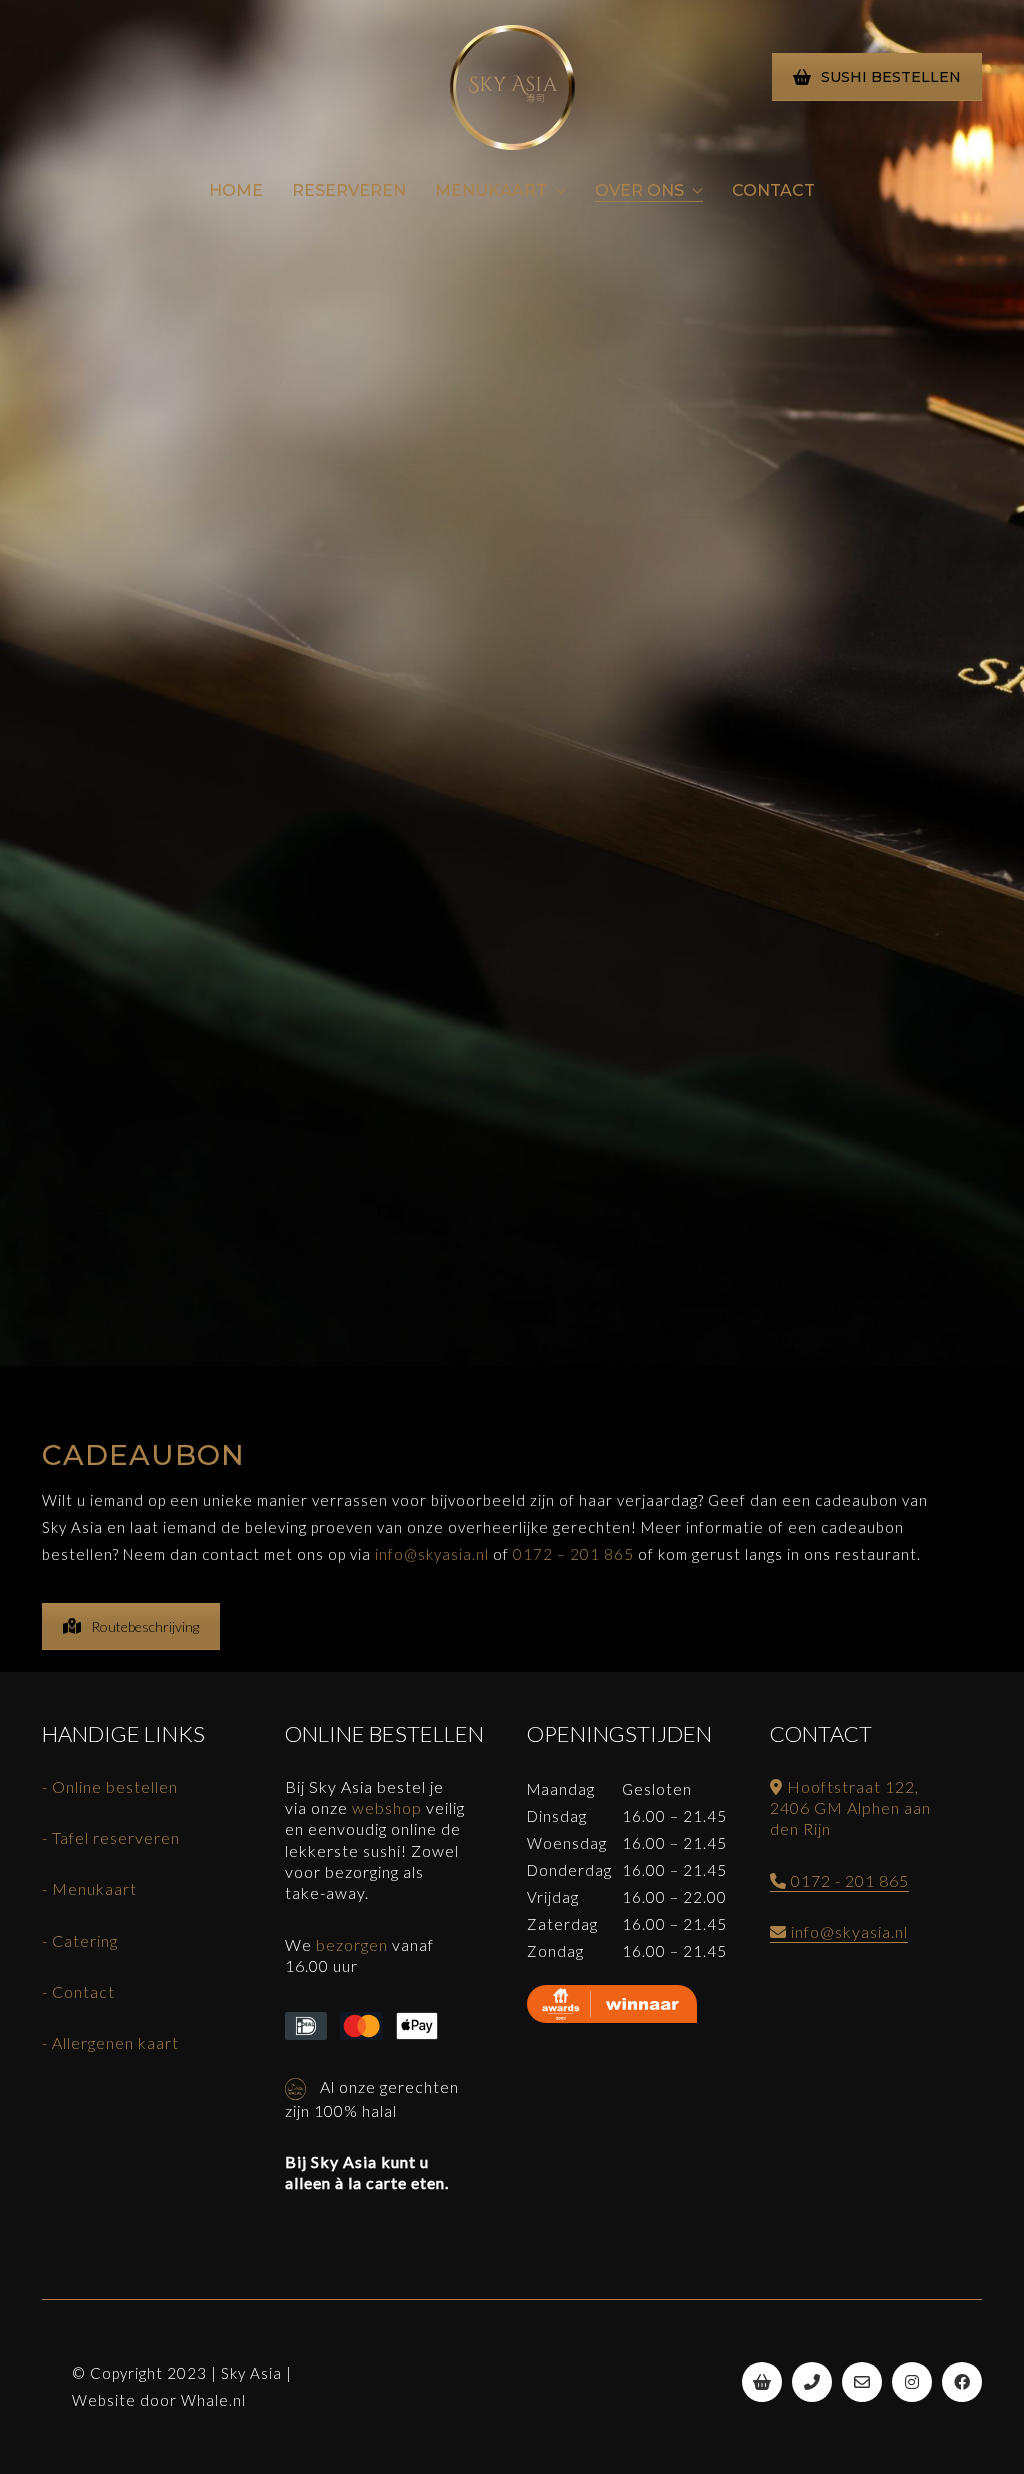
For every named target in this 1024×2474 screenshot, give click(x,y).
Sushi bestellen (891, 77)
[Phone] (812, 2382)
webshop (387, 1807)
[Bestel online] (762, 2382)
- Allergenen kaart (110, 2042)
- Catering (80, 1940)
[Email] (862, 2382)
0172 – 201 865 (573, 1554)
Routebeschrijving (145, 1626)
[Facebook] (962, 2382)
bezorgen (352, 1944)
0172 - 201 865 (848, 1880)
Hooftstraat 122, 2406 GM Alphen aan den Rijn (850, 1808)
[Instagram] (912, 2382)
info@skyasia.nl (432, 1554)
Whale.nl (213, 2400)
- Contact (78, 1991)
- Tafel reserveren (111, 1837)
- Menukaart (89, 1888)
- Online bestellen (110, 1786)
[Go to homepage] (512, 87)
